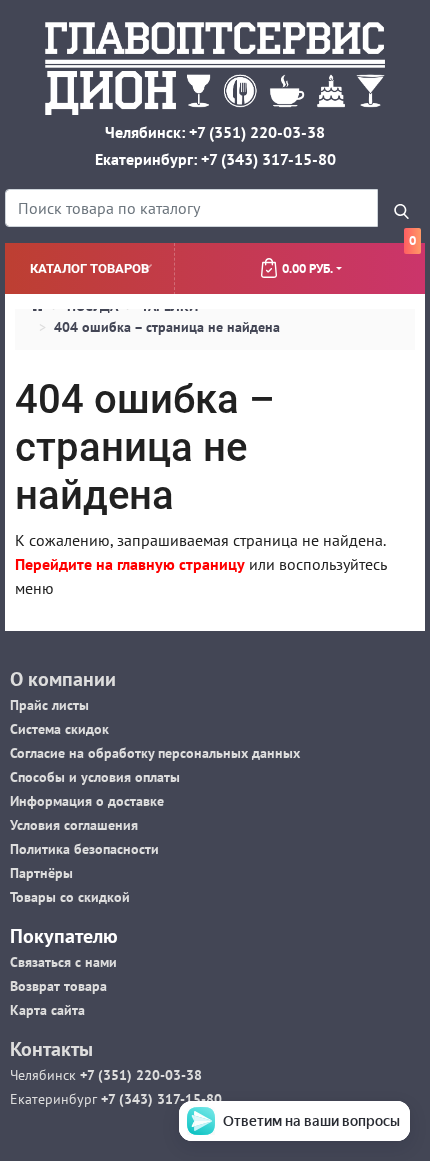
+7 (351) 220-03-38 (139, 1075)
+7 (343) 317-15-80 (159, 1099)
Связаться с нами (63, 962)
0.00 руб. (349, 260)
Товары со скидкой (70, 897)
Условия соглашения (74, 825)
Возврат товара (58, 986)
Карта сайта (47, 1010)
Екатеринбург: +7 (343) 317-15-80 (215, 159)
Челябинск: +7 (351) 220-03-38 (215, 132)
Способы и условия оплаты (95, 777)
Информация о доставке (87, 801)
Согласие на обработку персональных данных (155, 753)
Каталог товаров (89, 268)
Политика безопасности (84, 849)
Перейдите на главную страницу (130, 564)
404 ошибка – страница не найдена (167, 327)
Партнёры (41, 873)
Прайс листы (49, 705)
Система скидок (59, 729)
